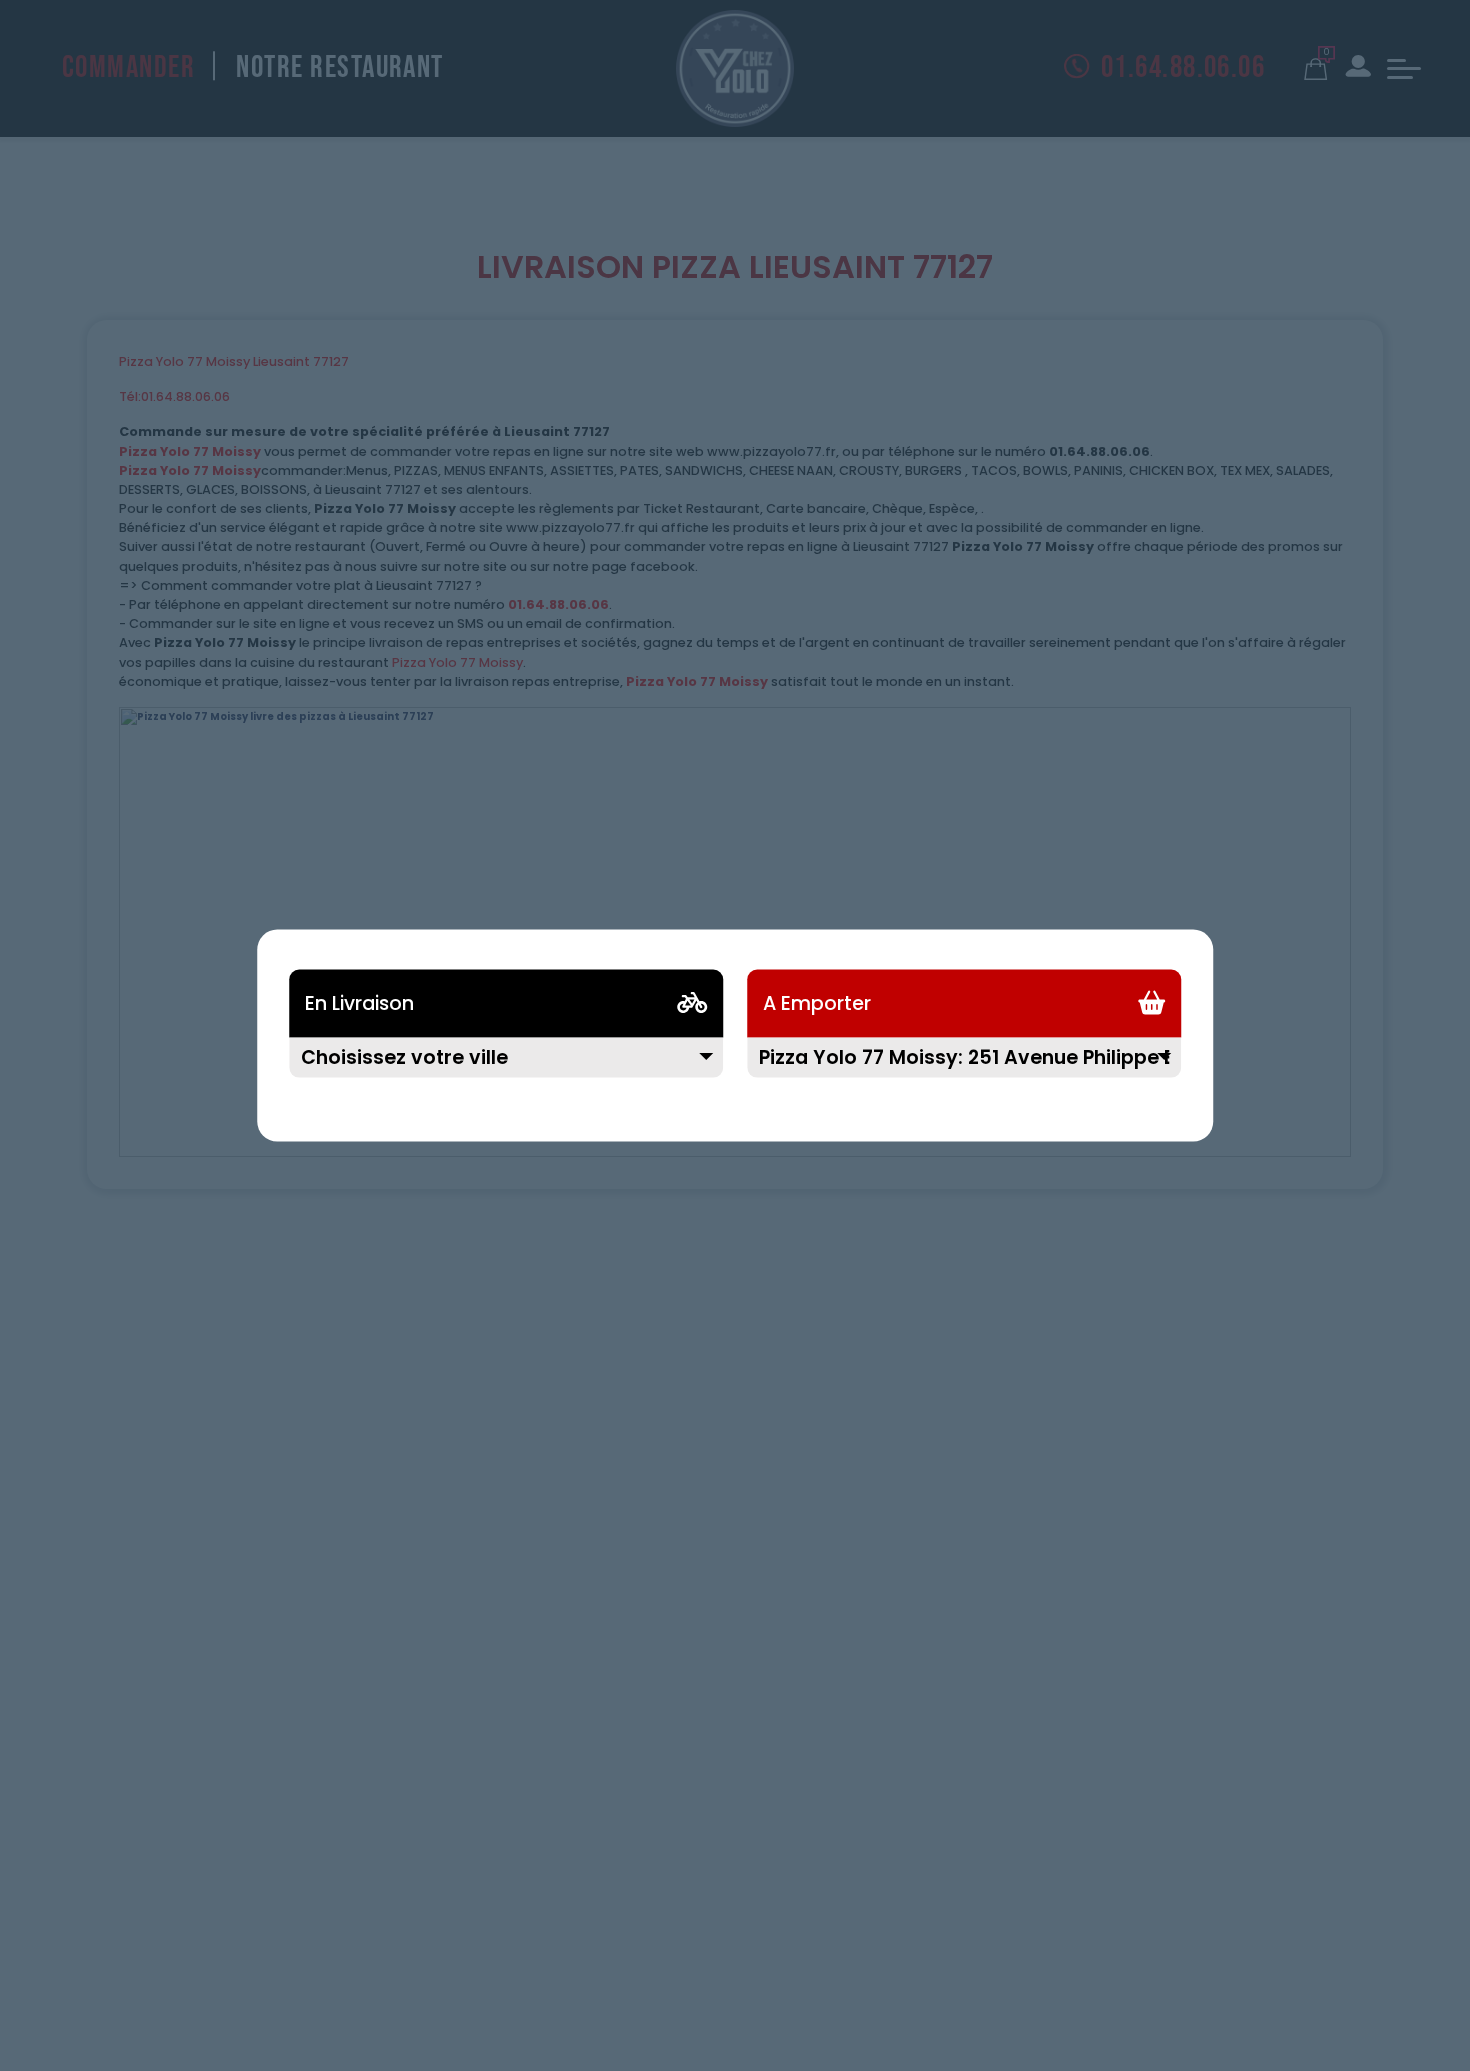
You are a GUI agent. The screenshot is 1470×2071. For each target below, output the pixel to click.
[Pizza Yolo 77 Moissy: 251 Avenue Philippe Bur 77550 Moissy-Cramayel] (964, 1069)
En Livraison (359, 1003)
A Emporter (817, 1003)
